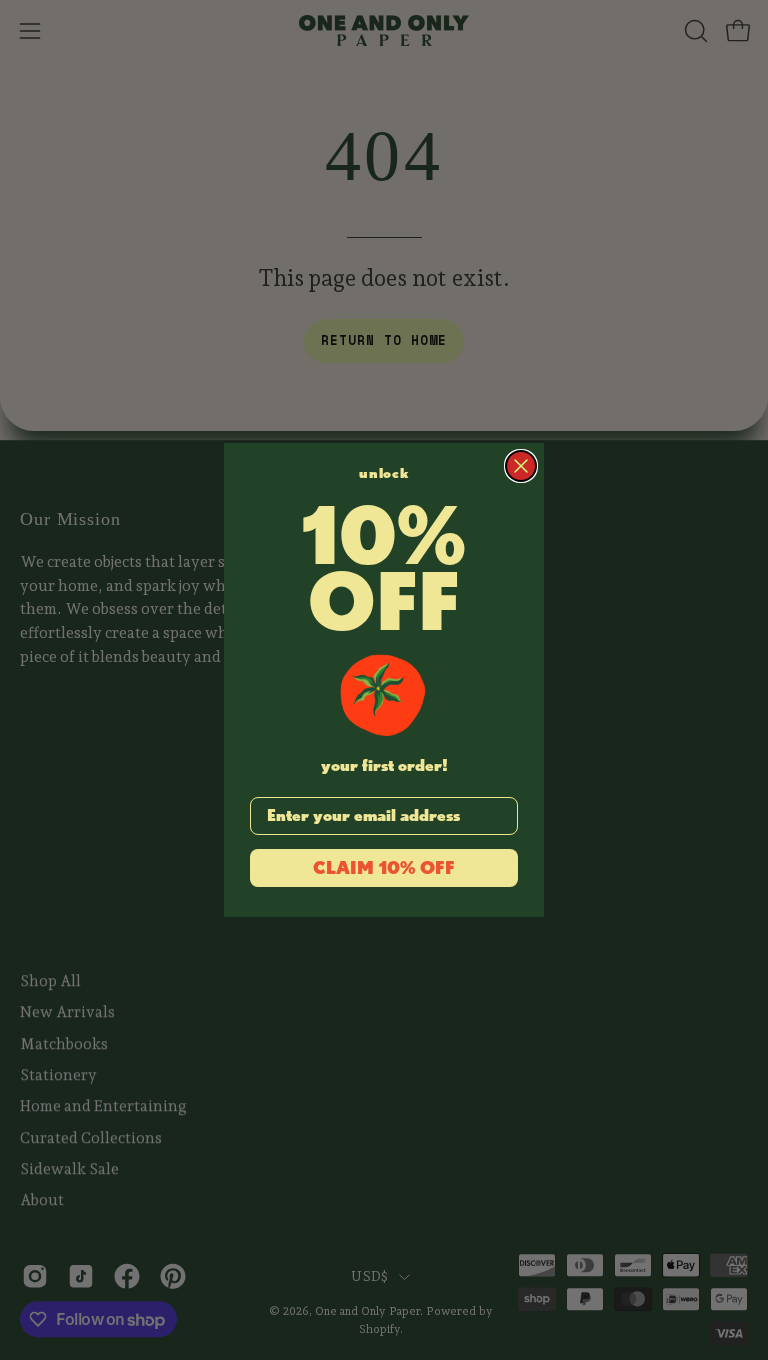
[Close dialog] (521, 466)
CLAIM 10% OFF (384, 867)
